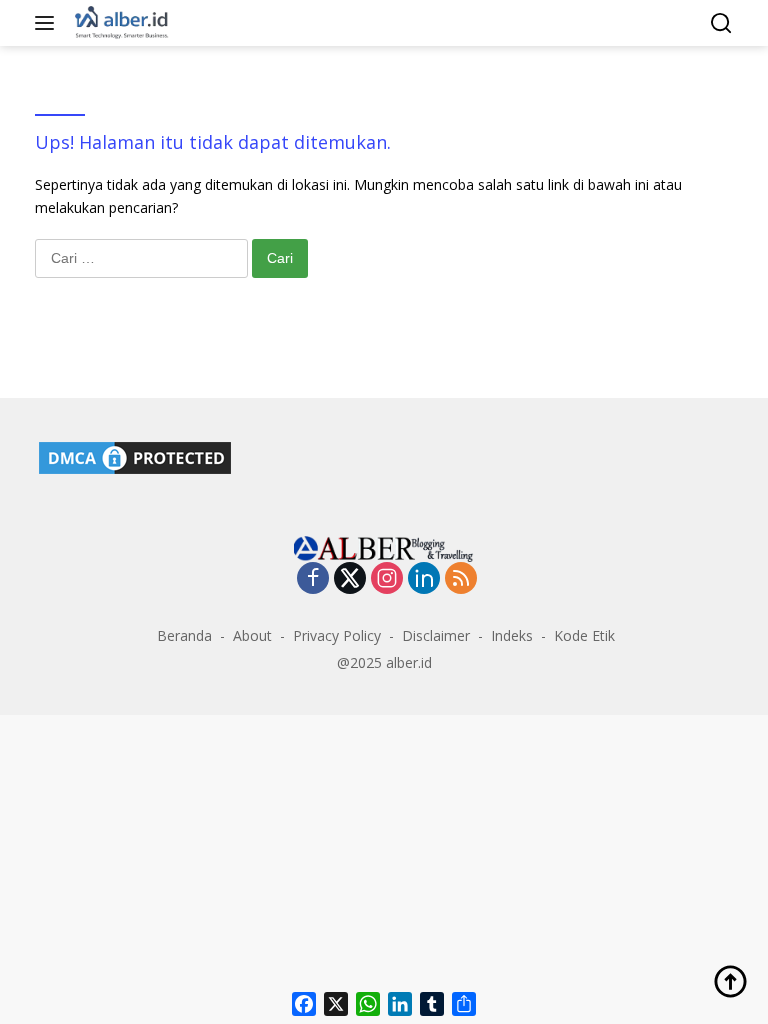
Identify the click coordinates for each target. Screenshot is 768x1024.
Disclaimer (436, 635)
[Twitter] (350, 579)
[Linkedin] (424, 579)
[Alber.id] (119, 23)
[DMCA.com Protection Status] (135, 455)
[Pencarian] (721, 23)
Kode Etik (584, 635)
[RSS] (461, 579)
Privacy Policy (337, 635)
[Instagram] (387, 579)
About (252, 635)
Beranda (184, 635)
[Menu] (48, 23)
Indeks (512, 635)
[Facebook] (313, 579)
